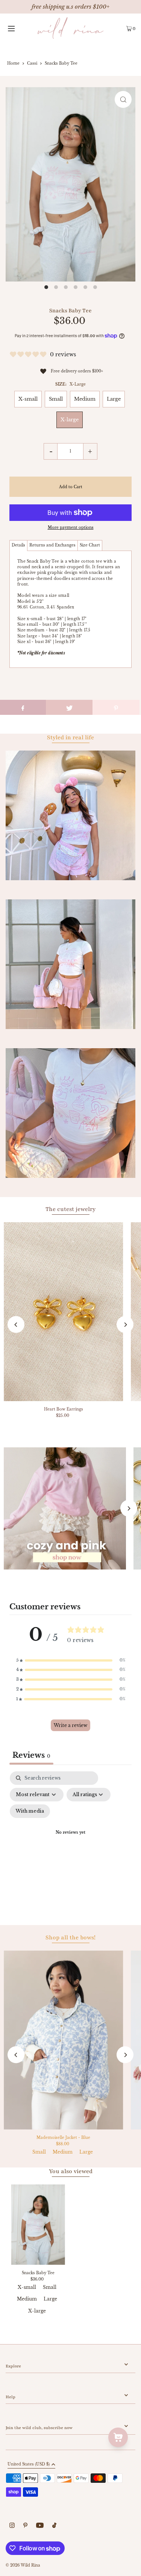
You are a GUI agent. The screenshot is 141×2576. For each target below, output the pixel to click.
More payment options (71, 527)
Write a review (70, 1725)
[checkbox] (30, 1811)
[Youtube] (40, 2526)
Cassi (32, 63)
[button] (71, 1660)
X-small (28, 399)
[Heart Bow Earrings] (64, 1312)
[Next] (125, 1325)
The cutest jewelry (70, 1209)
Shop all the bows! (70, 1937)
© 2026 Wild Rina (23, 2565)
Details (18, 545)
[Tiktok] (54, 2526)
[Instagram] (12, 2526)
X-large (70, 420)
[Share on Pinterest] (116, 707)
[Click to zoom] (123, 99)
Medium (85, 399)
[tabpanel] (70, 1842)
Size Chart (90, 545)
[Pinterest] (25, 2526)
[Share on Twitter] (69, 707)
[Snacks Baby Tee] (38, 2225)
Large (114, 399)
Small (56, 399)
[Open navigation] (19, 28)
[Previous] (16, 1325)
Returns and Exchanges (52, 545)
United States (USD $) (29, 2465)
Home (13, 63)
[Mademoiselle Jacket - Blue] (64, 2040)
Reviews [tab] (31, 1755)
